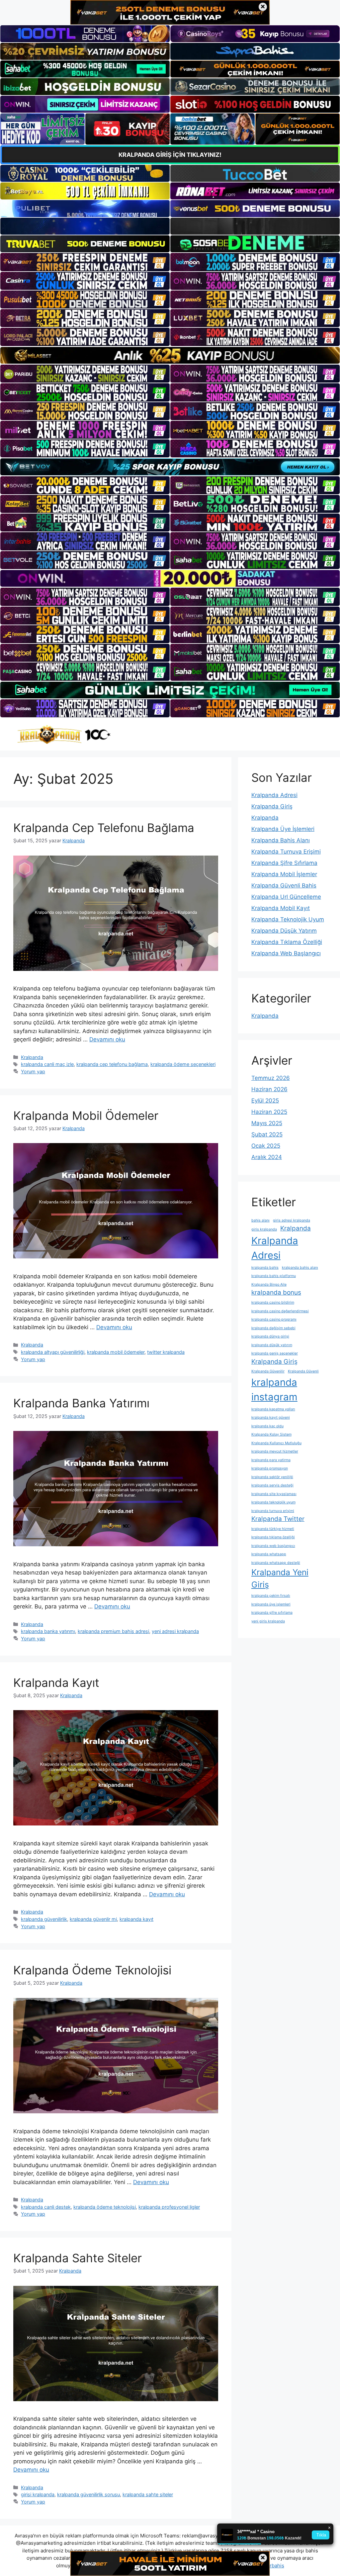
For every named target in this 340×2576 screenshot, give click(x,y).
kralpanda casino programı (274, 1319)
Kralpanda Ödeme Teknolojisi (92, 1970)
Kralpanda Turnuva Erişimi (286, 852)
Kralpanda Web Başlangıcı (286, 953)
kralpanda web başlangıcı (273, 1546)
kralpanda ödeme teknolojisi (105, 2207)
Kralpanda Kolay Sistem (271, 1434)
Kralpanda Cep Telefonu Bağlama (104, 828)
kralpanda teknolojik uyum (273, 1502)
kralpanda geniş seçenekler (275, 1353)
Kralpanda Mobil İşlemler (284, 874)
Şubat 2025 (267, 1134)
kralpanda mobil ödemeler (116, 1352)
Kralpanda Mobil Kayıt (281, 908)
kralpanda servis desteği (272, 1485)
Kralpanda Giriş (272, 806)
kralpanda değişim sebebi (273, 1328)
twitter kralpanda (166, 1352)
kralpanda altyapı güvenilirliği (53, 1352)
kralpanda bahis (265, 1268)
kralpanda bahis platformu (274, 1276)
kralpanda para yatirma (271, 1460)
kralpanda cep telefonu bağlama (112, 1064)
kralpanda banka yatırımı (48, 1631)
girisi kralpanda (38, 2494)
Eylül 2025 (265, 1101)
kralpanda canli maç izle (47, 1064)
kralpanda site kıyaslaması (274, 1494)
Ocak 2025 (266, 1146)
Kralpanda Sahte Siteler (78, 2258)
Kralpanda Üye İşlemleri (283, 829)
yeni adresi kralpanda (175, 1631)
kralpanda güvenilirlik (44, 1919)
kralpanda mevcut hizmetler (275, 1451)
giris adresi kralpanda (292, 1220)
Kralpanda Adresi (274, 795)
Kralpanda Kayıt (56, 1683)
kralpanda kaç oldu (267, 1426)
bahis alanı (260, 1220)
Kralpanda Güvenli (303, 1371)
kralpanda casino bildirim (273, 1302)
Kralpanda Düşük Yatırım (284, 931)
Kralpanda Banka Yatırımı (81, 1403)
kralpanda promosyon (270, 1468)
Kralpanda (32, 1057)
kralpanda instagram (274, 1390)
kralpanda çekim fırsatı (271, 1596)
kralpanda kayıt (136, 1919)
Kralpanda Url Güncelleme (286, 897)
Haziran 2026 (269, 1089)
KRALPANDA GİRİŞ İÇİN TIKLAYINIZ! (170, 155)
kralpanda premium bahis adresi (113, 1631)
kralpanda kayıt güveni (271, 1417)
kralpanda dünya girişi (270, 1336)
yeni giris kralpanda (268, 1621)
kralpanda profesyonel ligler (169, 2207)
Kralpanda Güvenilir (268, 1371)
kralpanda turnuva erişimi (273, 1511)
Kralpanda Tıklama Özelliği (287, 942)
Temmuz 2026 (271, 1078)
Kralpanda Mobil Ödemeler (86, 1115)
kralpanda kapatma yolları (273, 1409)
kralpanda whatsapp (269, 1554)
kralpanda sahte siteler (148, 2494)
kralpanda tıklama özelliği (273, 1537)
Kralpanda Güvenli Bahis (284, 885)
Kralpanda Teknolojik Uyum (288, 919)
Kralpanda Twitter (278, 1519)
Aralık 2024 (267, 1157)
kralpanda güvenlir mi (93, 1919)
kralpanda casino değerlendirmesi (280, 1311)
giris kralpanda (264, 1229)
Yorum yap (33, 1071)
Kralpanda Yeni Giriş (280, 1578)
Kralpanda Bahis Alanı (281, 840)
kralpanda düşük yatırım (272, 1345)
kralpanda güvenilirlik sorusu (88, 2494)
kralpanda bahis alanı (300, 1268)
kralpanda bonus (276, 1292)
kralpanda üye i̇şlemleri (271, 1604)
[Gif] (170, 355)
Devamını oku (107, 1039)
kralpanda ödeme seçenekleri (183, 1064)
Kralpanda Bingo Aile (269, 1285)
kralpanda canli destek (46, 2207)
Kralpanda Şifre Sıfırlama (284, 863)
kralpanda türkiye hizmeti (273, 1529)
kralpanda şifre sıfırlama (272, 1613)
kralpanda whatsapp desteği (276, 1563)
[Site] (85, 262)
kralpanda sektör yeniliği (272, 1477)
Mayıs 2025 (267, 1123)
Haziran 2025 (269, 1112)
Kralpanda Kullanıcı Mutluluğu (276, 1443)
